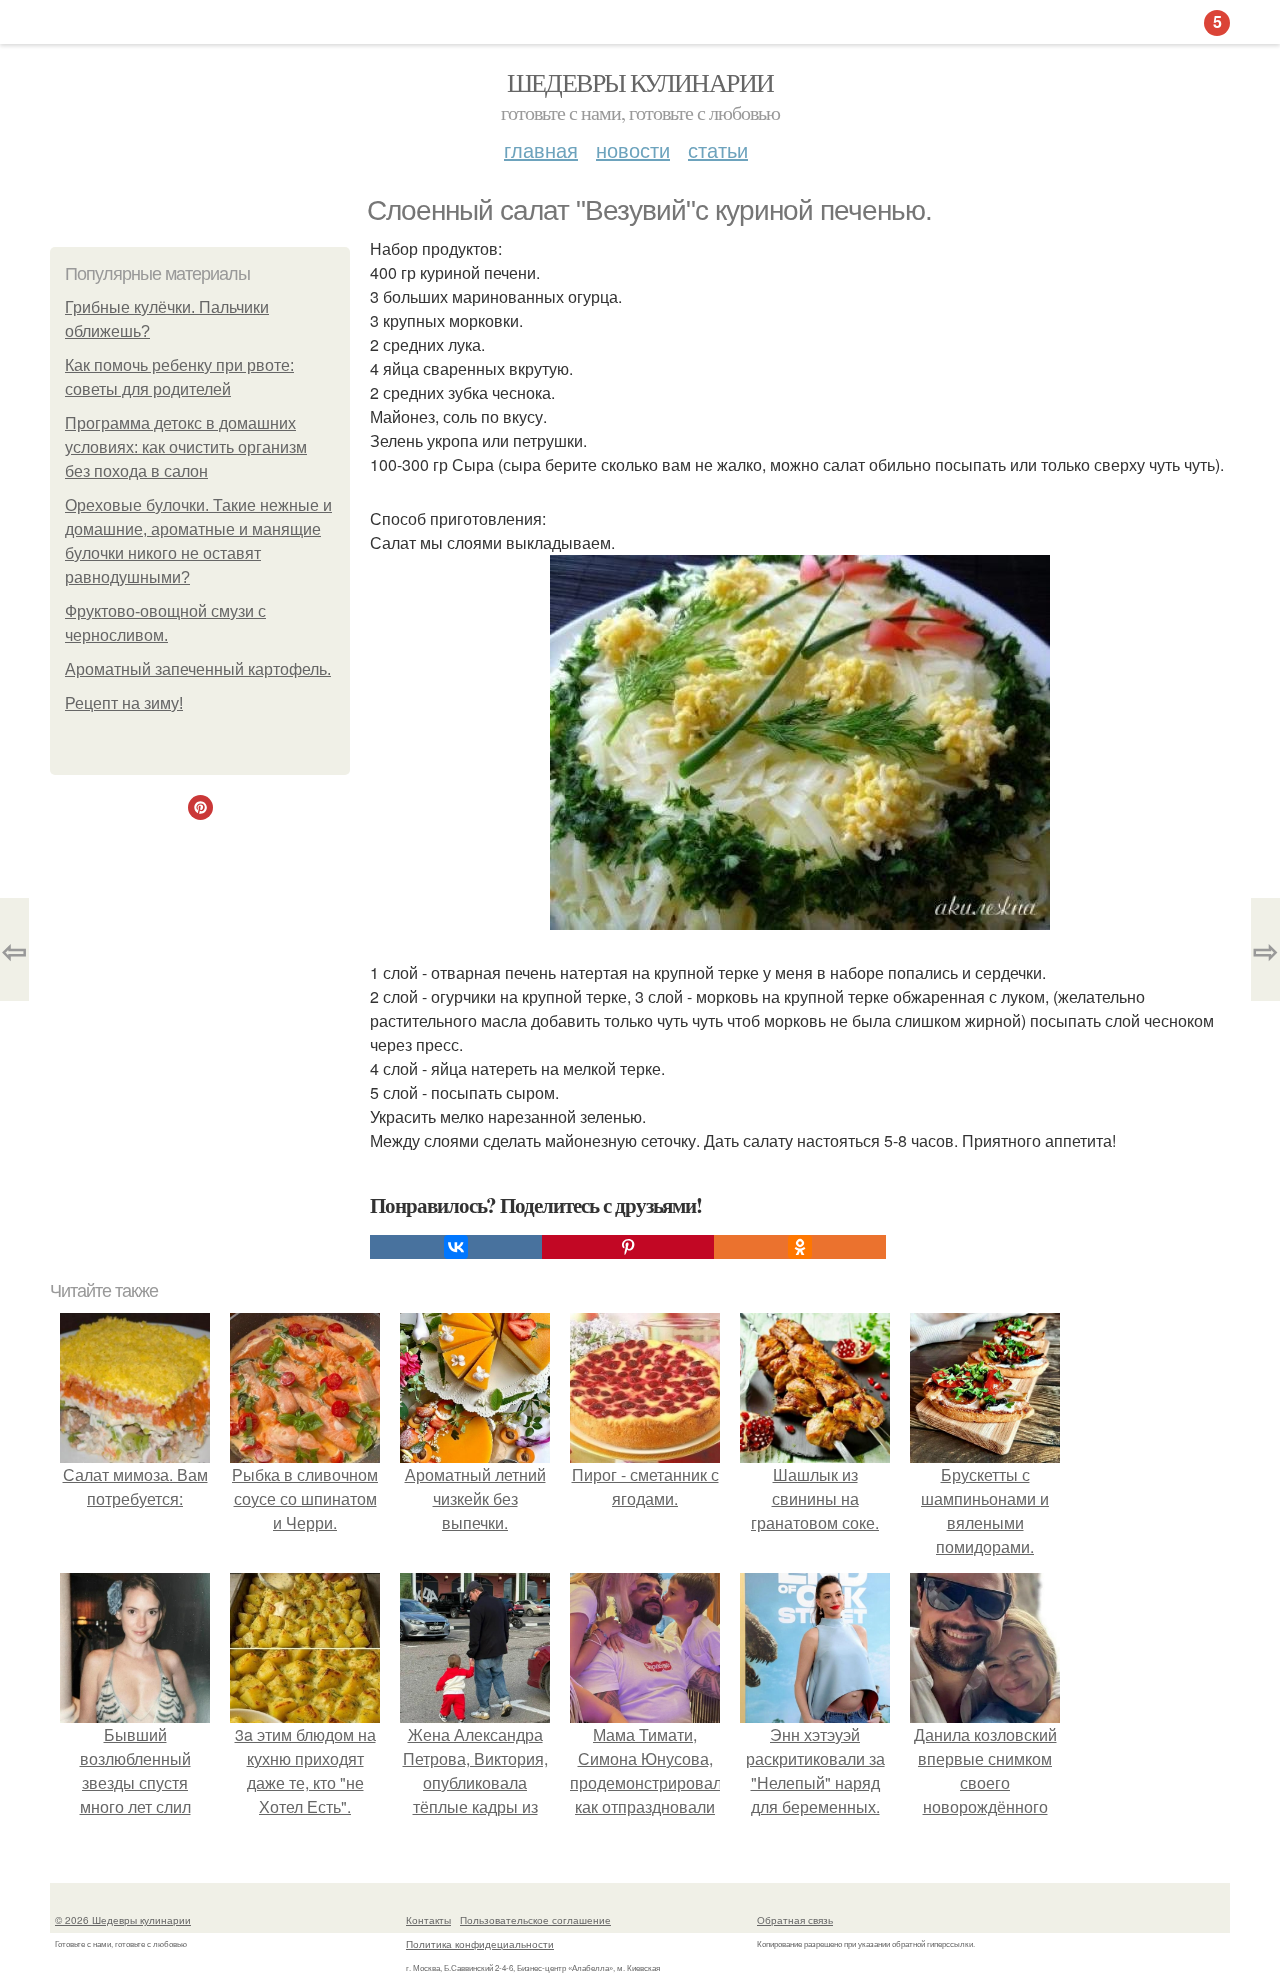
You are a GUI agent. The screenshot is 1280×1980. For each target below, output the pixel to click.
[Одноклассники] (800, 1247)
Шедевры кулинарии (640, 82)
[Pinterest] (628, 1247)
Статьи (718, 149)
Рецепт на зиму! (124, 703)
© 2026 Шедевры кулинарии (123, 1920)
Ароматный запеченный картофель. (198, 669)
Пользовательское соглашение (535, 1920)
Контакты (428, 1920)
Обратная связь (795, 1920)
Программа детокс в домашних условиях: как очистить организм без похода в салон (186, 447)
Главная (541, 149)
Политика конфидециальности (480, 1944)
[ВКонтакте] (456, 1247)
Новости (633, 149)
